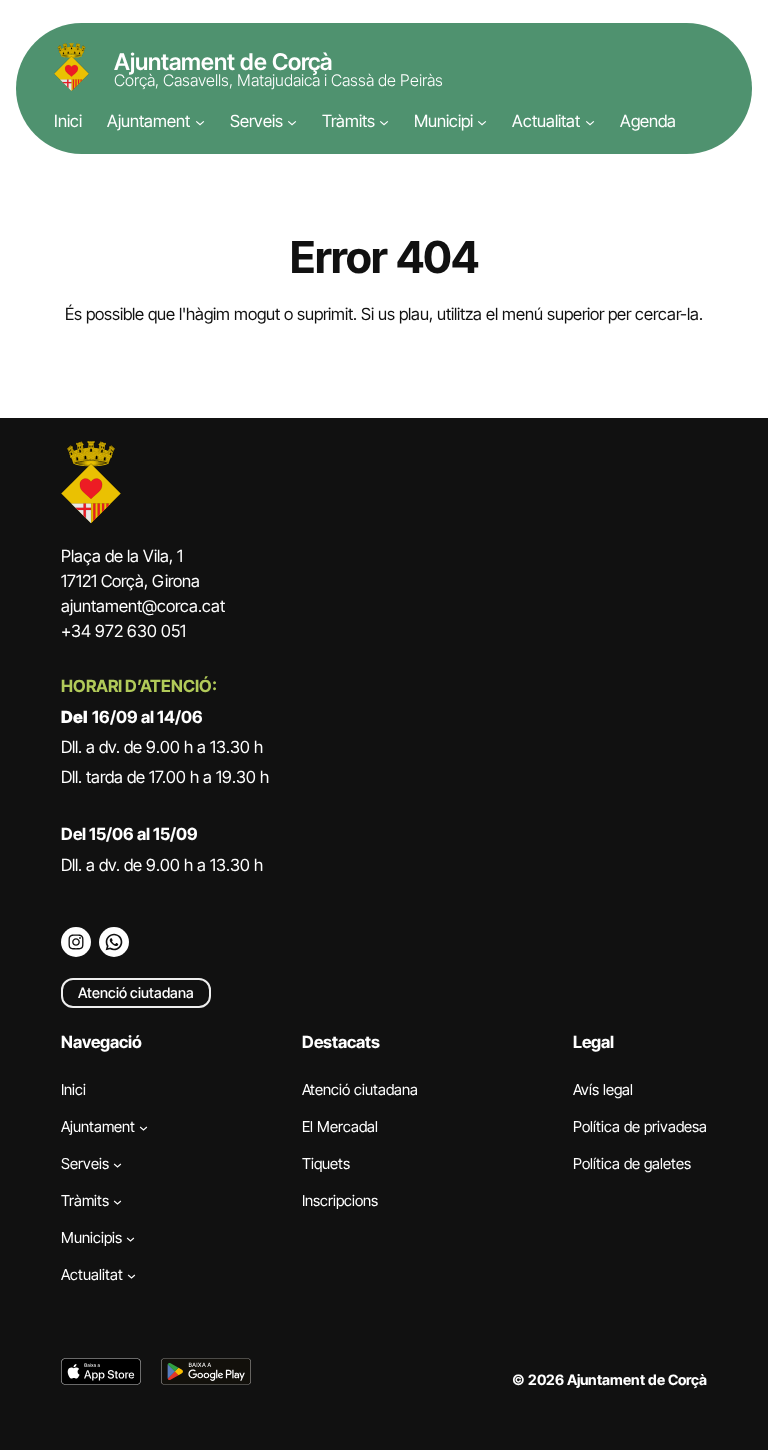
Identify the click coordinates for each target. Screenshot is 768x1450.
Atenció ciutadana (136, 992)
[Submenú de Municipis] (130, 1237)
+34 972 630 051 (123, 631)
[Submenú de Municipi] (482, 122)
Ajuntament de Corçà (223, 62)
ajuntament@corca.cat (143, 606)
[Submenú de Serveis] (292, 122)
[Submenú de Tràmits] (384, 122)
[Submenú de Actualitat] (590, 122)
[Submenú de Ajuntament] (200, 122)
